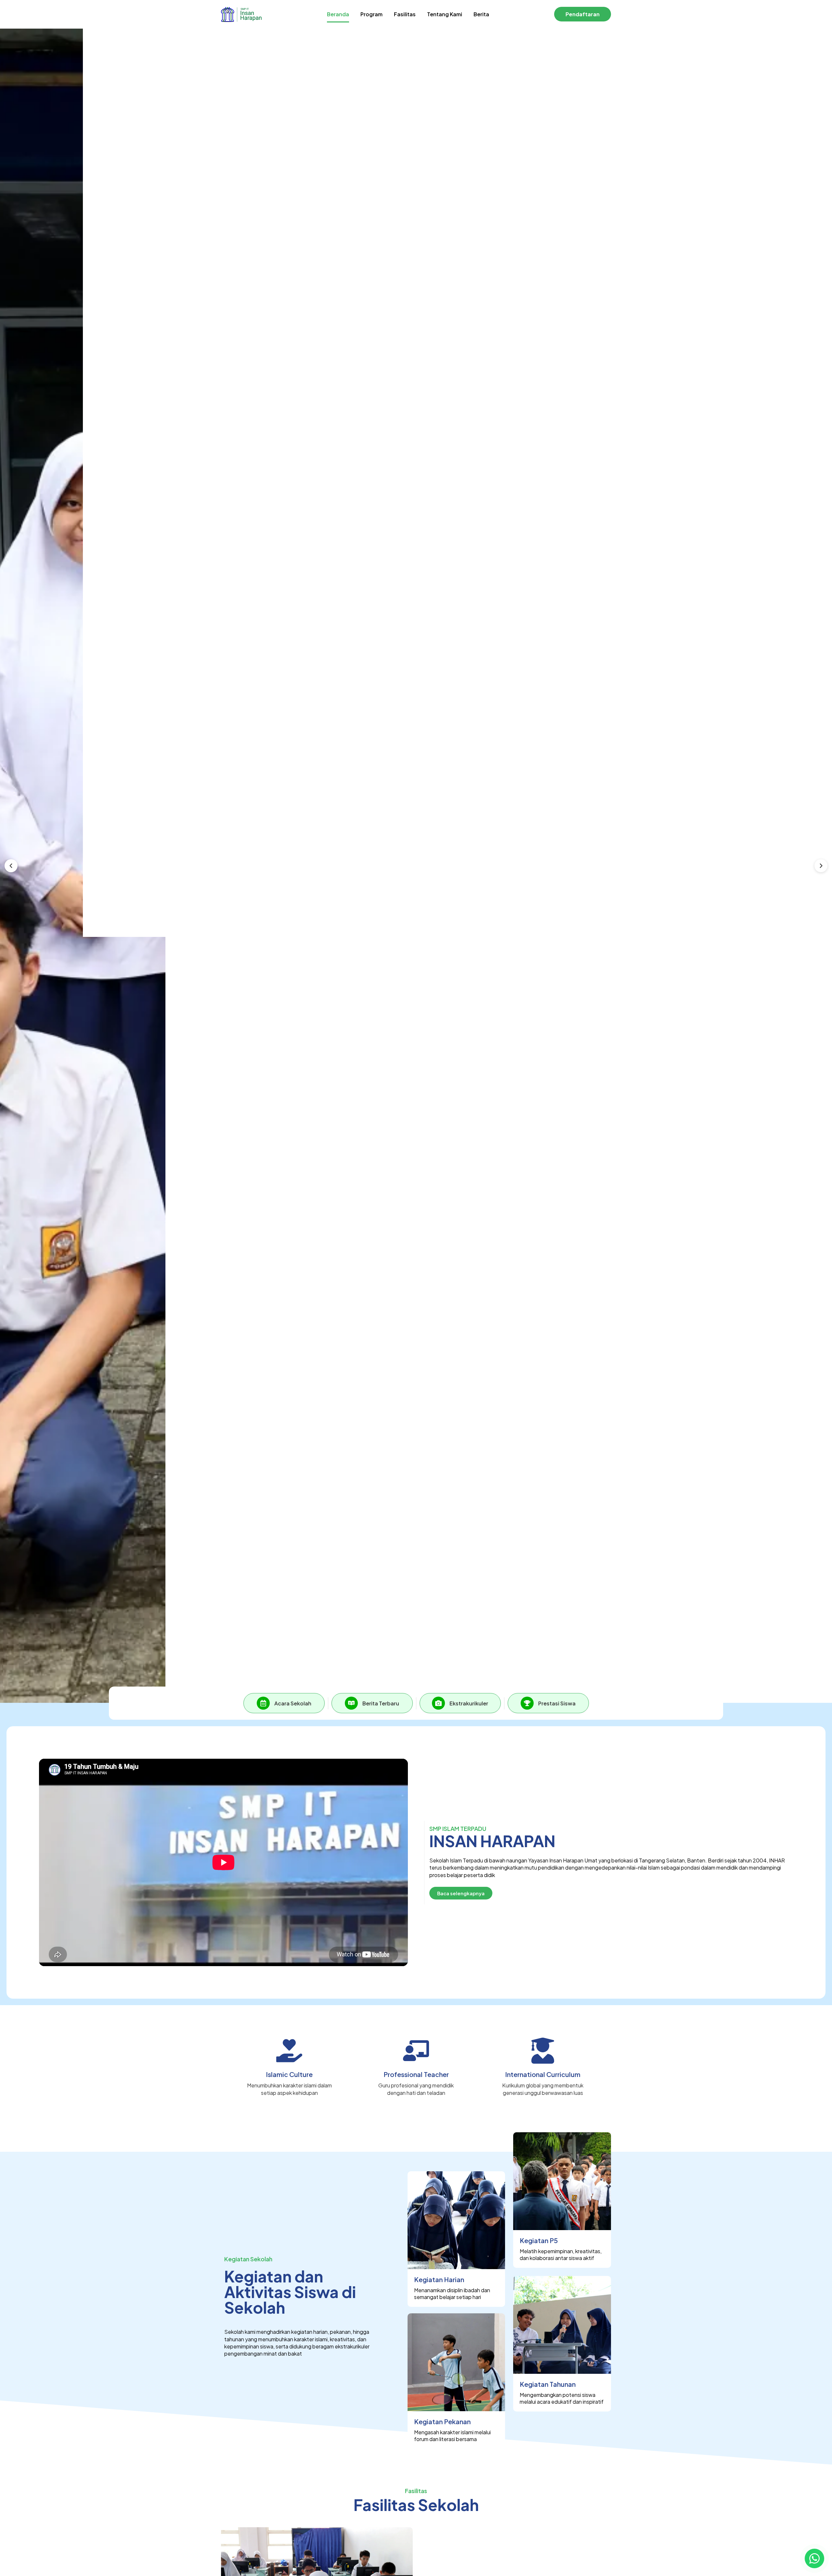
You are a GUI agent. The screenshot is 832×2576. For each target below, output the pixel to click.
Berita (481, 14)
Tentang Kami (445, 14)
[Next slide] (821, 866)
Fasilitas (405, 14)
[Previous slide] (11, 866)
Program (371, 14)
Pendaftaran (583, 14)
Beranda (338, 14)
